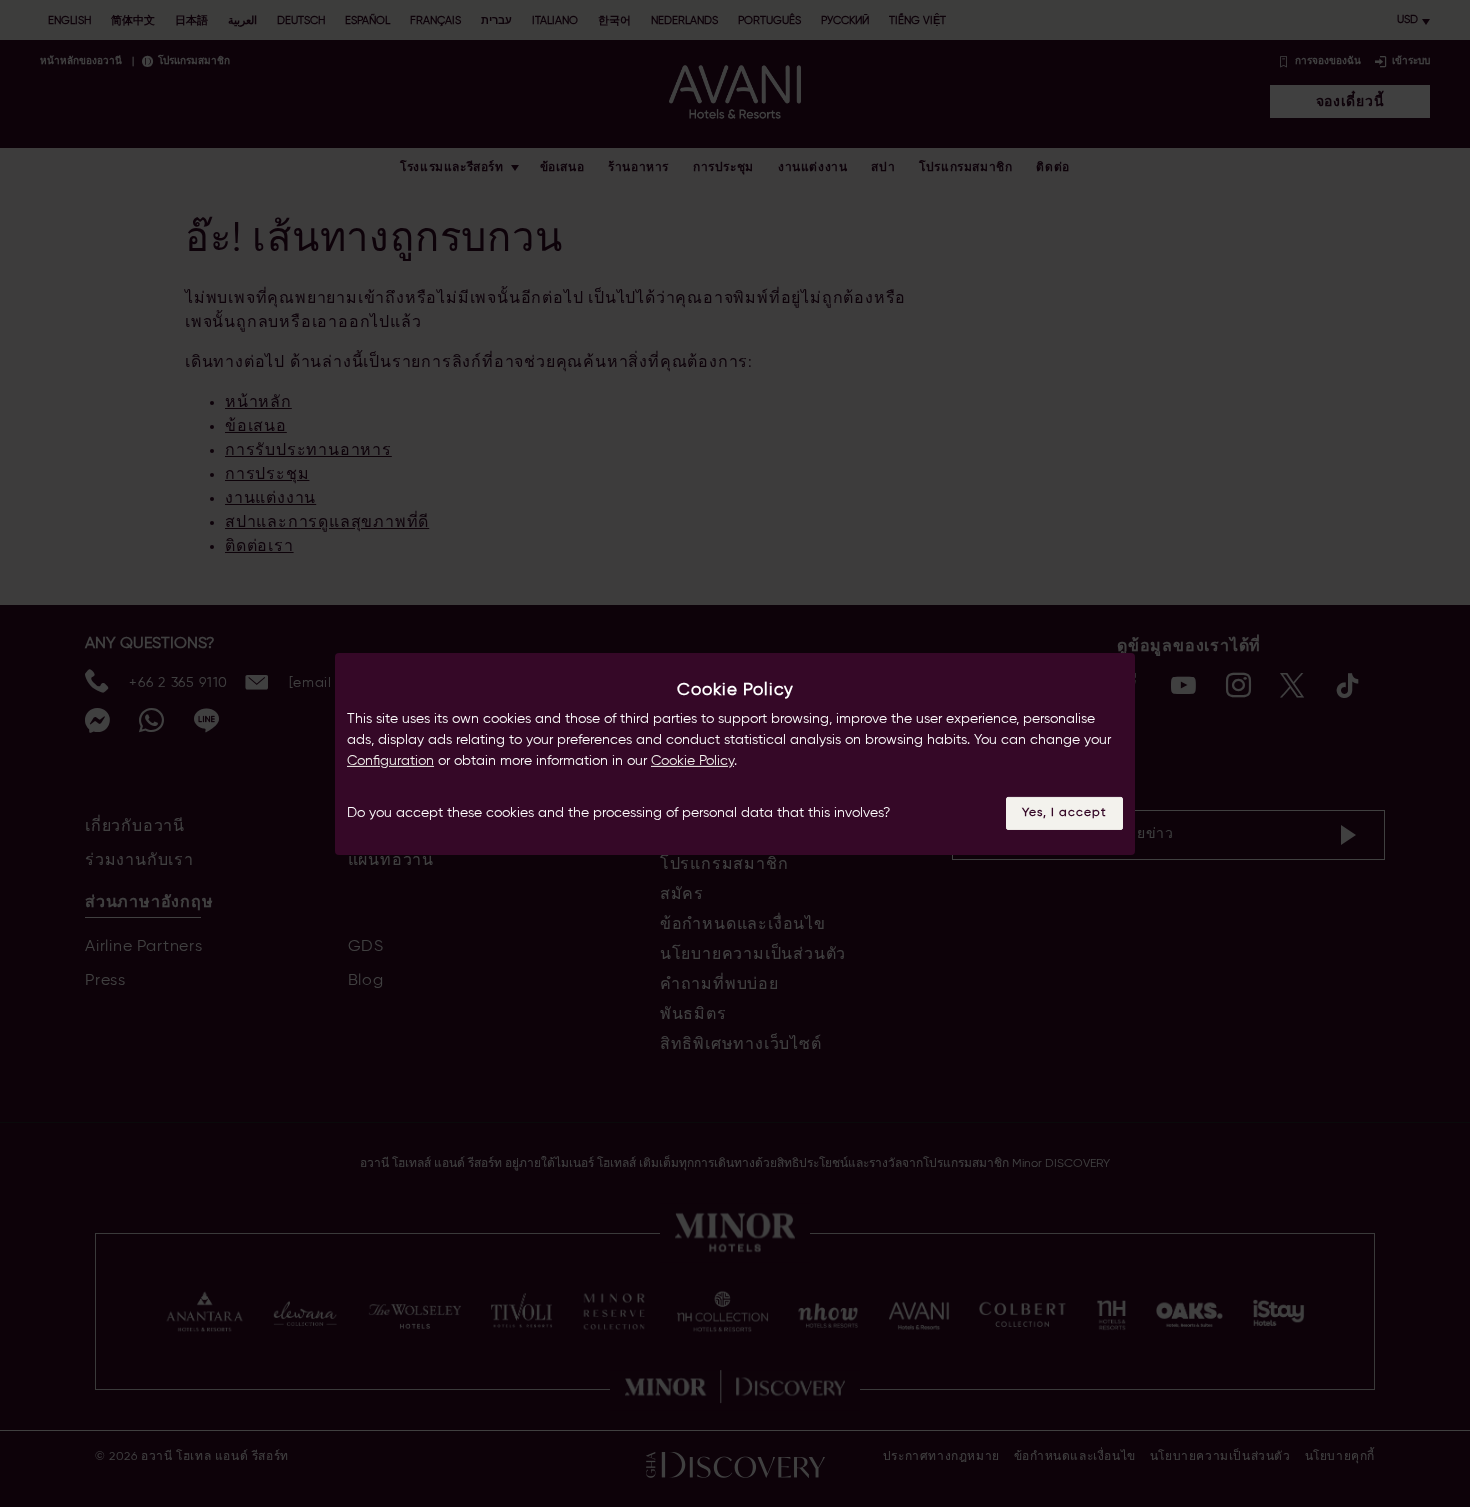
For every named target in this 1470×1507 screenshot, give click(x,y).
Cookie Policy (692, 761)
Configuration (390, 761)
